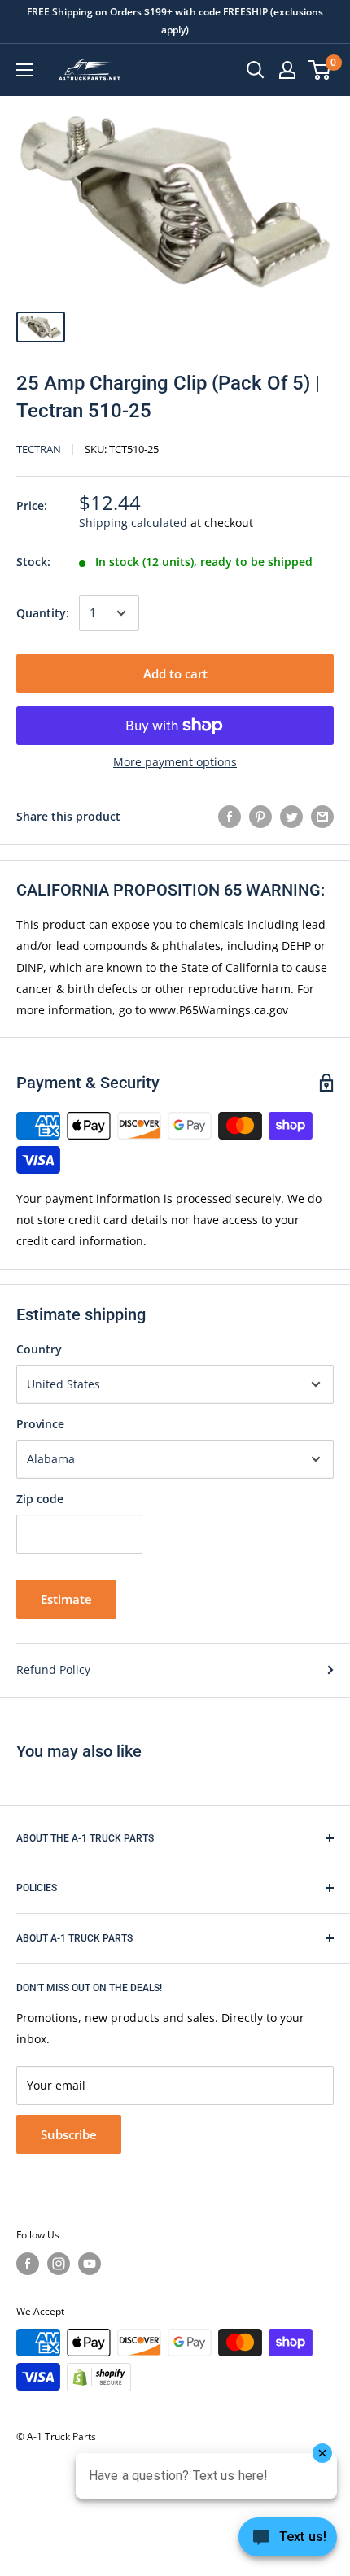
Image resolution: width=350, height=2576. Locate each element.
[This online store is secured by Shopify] (99, 2377)
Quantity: (43, 613)
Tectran (39, 449)
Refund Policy (53, 1669)
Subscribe (69, 2134)
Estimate (66, 1599)
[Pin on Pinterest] (260, 817)
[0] (320, 70)
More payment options (175, 762)
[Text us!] (288, 2542)
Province (40, 1424)
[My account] (287, 70)
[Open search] (256, 70)
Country (39, 1349)
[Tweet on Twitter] (291, 817)
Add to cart (175, 673)
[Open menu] (24, 70)
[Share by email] (322, 817)
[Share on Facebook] (230, 817)
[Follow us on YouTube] (90, 2264)
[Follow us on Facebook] (28, 2264)
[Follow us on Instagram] (59, 2264)
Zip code (40, 1499)
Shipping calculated (133, 523)
